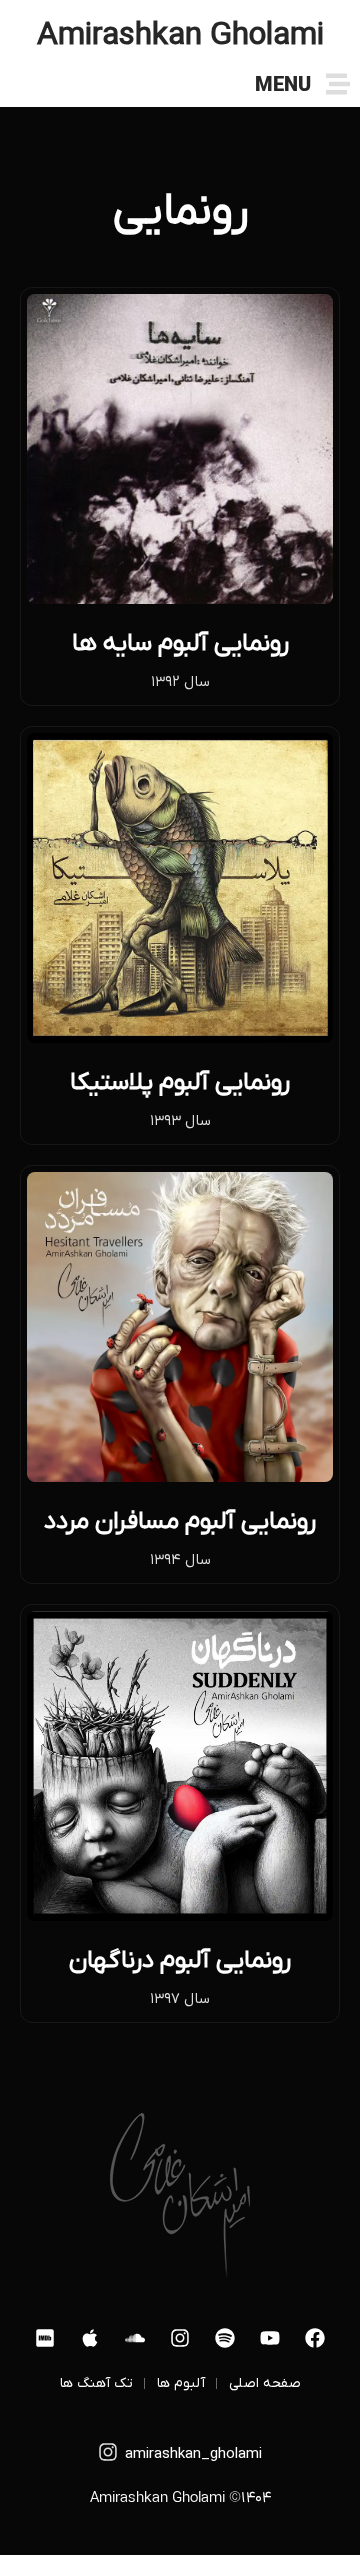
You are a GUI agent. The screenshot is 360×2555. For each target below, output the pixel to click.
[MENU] (338, 84)
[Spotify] (225, 2338)
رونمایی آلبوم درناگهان (180, 1960)
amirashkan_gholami (193, 2454)
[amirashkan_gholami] (108, 2452)
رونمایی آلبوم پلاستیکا (180, 1082)
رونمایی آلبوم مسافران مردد (180, 1521)
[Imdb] (45, 2338)
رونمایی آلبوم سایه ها (180, 643)
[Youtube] (270, 2338)
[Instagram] (180, 2338)
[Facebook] (315, 2338)
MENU (283, 87)
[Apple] (90, 2338)
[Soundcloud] (135, 2338)
